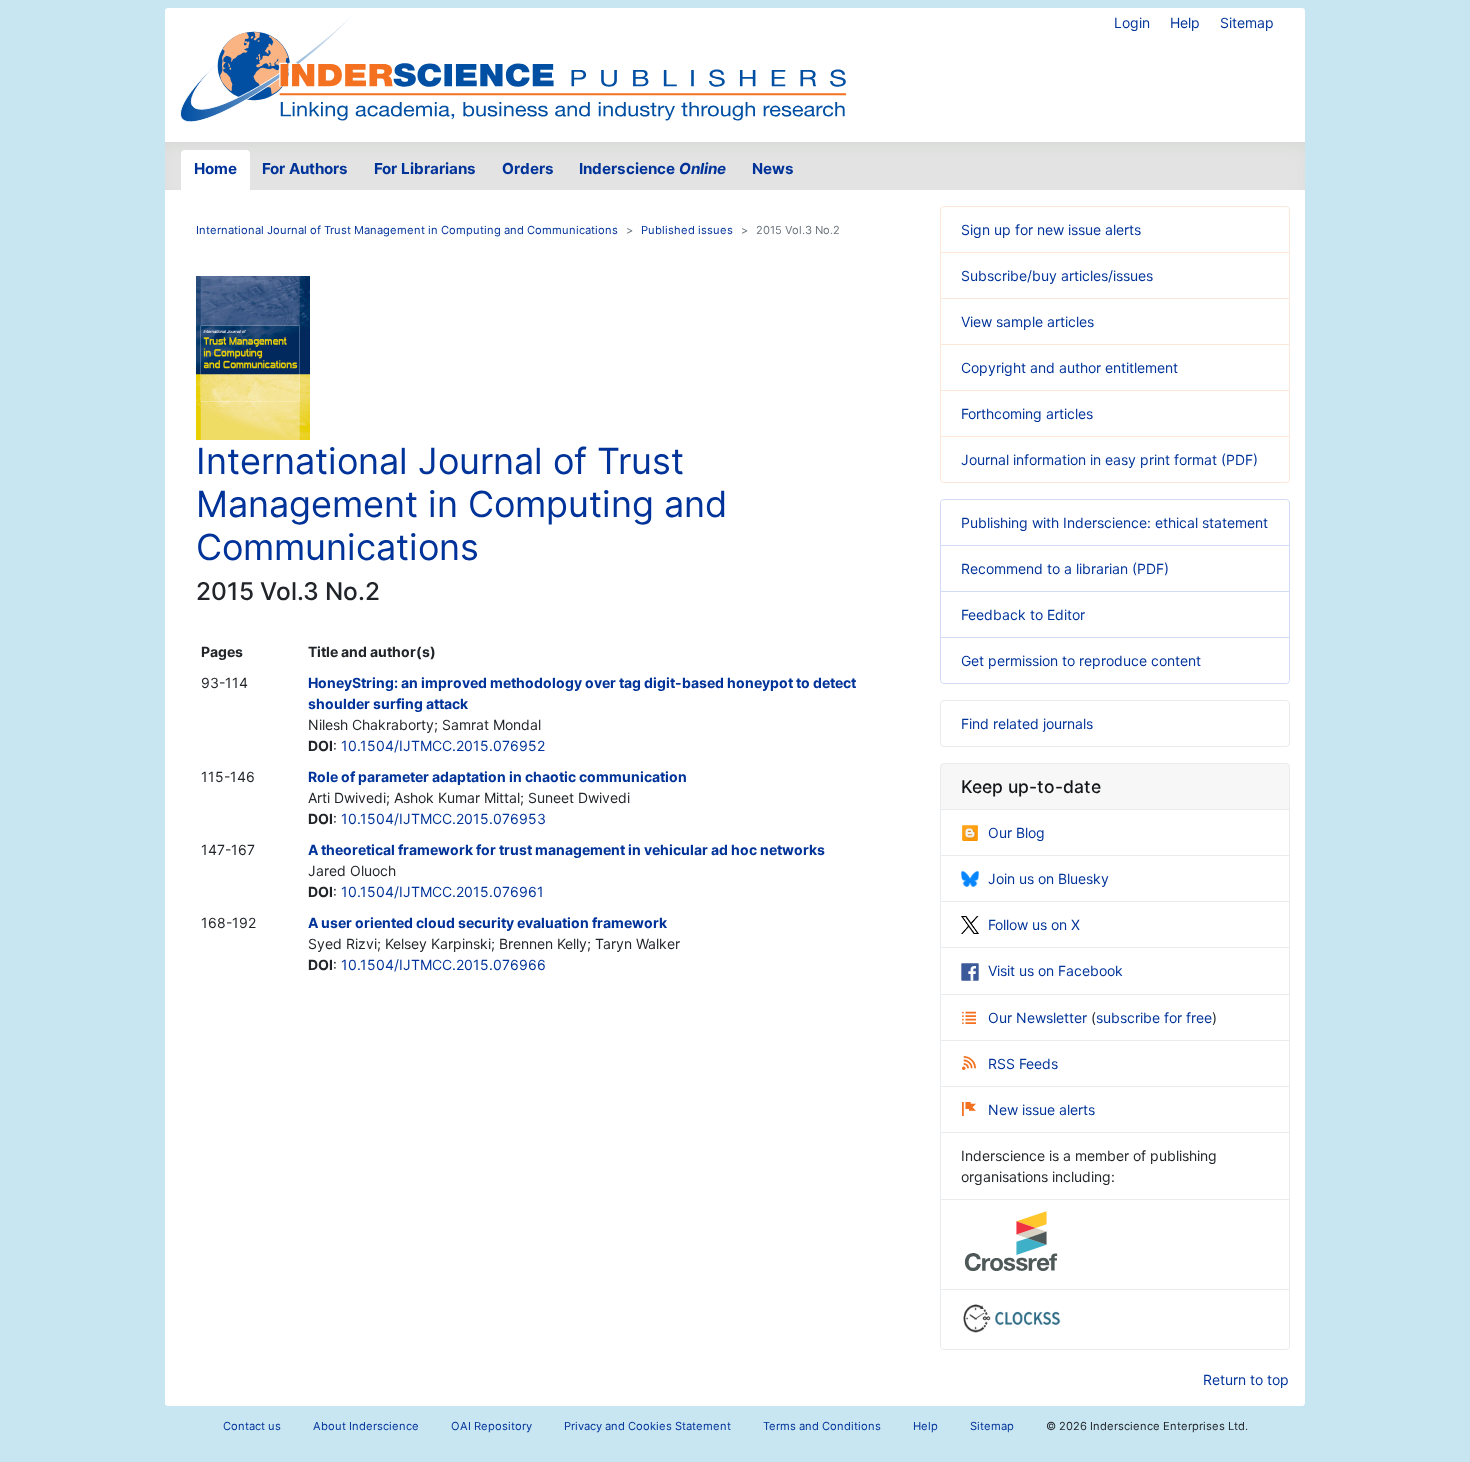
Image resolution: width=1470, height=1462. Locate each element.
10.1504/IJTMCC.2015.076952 (443, 745)
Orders (528, 168)
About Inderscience (366, 1426)
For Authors (305, 168)
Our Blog (1016, 832)
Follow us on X (1034, 924)
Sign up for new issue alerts (1051, 229)
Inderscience (652, 168)
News (773, 168)
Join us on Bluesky (1048, 878)
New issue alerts (1041, 1109)
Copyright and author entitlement (1069, 367)
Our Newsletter (1039, 1017)
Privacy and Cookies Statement (647, 1426)
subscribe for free (1154, 1017)
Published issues (687, 230)
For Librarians (425, 168)
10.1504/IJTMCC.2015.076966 (443, 964)
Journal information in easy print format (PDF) (1109, 459)
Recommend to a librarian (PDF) (1065, 568)
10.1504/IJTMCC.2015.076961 (442, 891)
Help (1185, 22)
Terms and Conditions (822, 1426)
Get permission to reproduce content (1081, 660)
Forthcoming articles (1027, 413)
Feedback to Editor (1023, 614)
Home (215, 168)
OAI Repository (491, 1426)
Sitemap (1247, 22)
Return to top (1246, 1379)
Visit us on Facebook (1055, 970)
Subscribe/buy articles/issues (1057, 275)
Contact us (252, 1426)
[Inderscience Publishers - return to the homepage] (513, 67)
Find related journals (1027, 723)
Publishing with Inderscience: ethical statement (1114, 522)
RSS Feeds (1023, 1063)
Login (1132, 22)
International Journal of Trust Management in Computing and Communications (407, 230)
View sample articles (1027, 321)
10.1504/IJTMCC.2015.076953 (443, 818)
